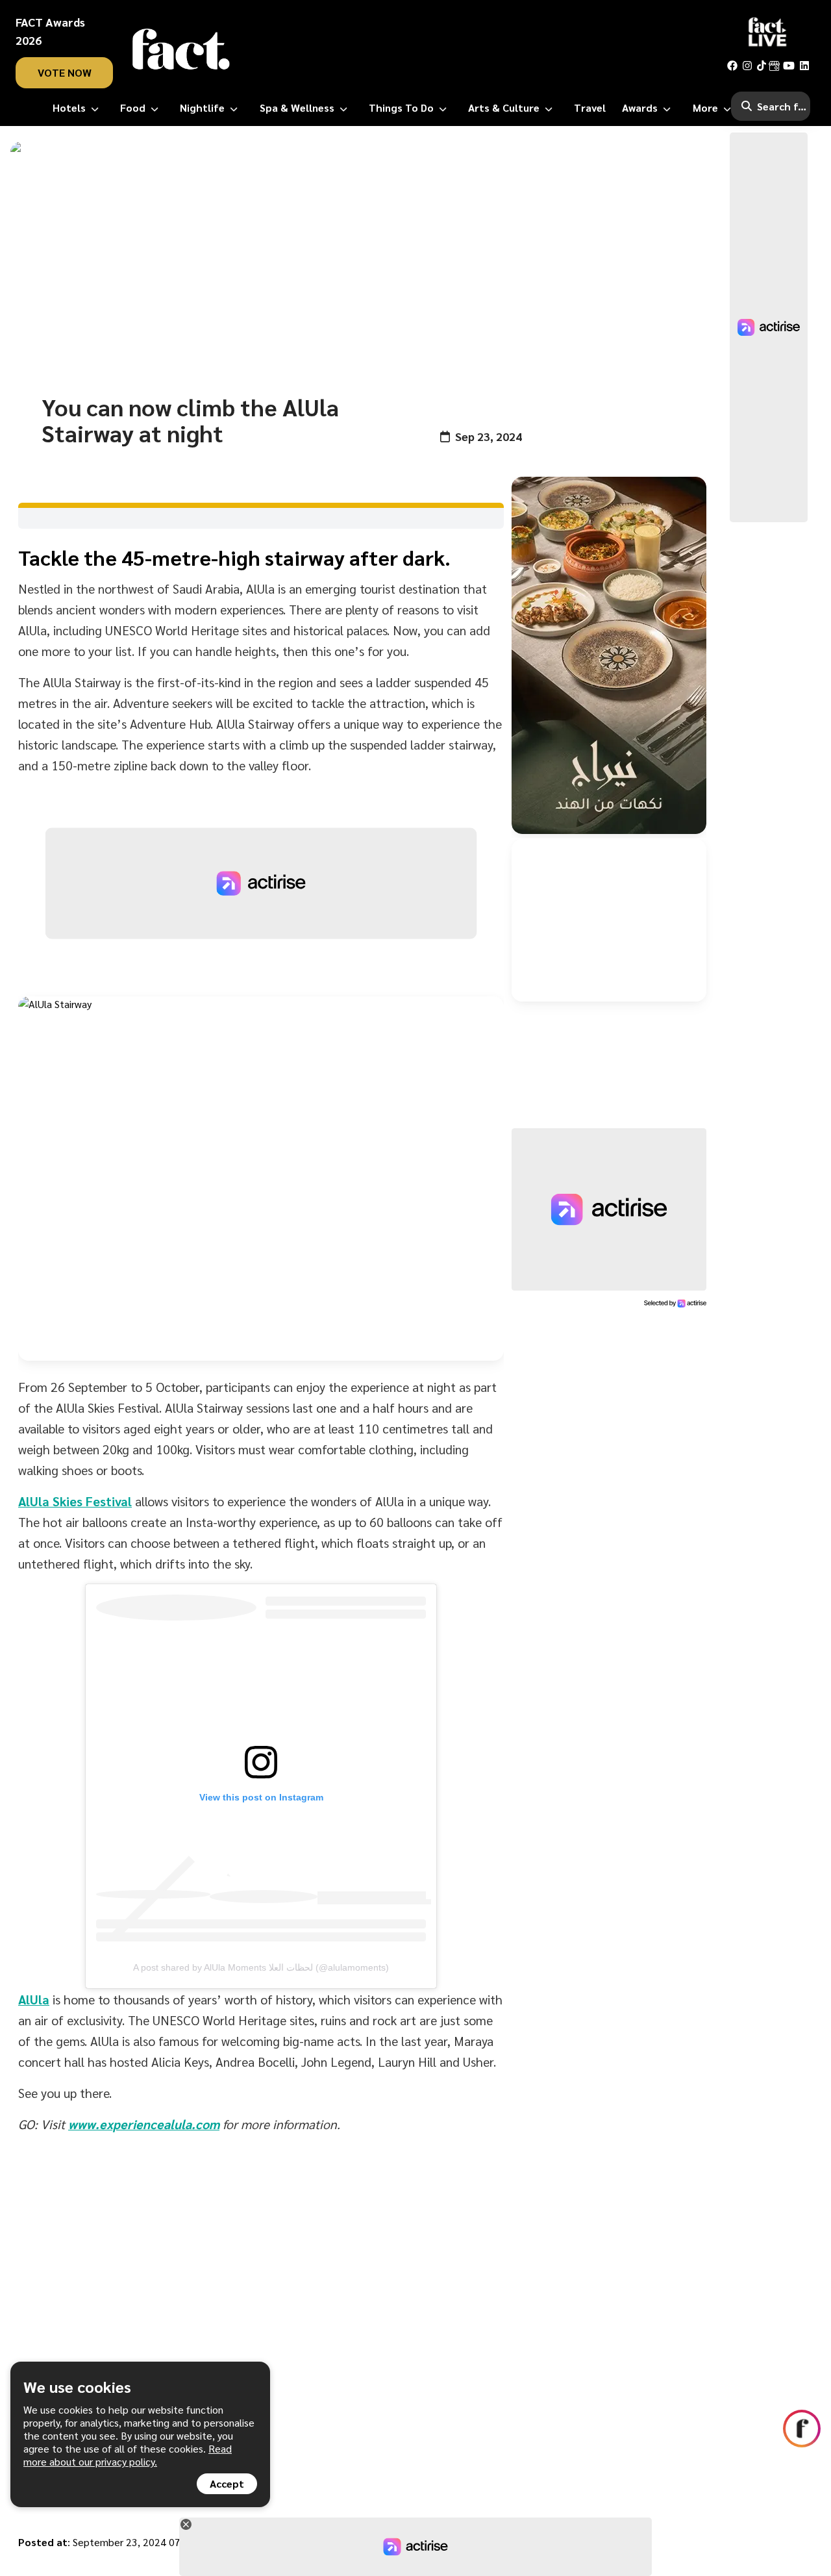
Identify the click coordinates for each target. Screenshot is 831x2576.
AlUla (34, 1999)
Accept (227, 2483)
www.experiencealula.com (144, 2124)
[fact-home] (181, 49)
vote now (65, 72)
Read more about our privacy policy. (128, 2455)
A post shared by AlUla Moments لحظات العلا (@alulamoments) (261, 1967)
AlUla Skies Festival (75, 1501)
